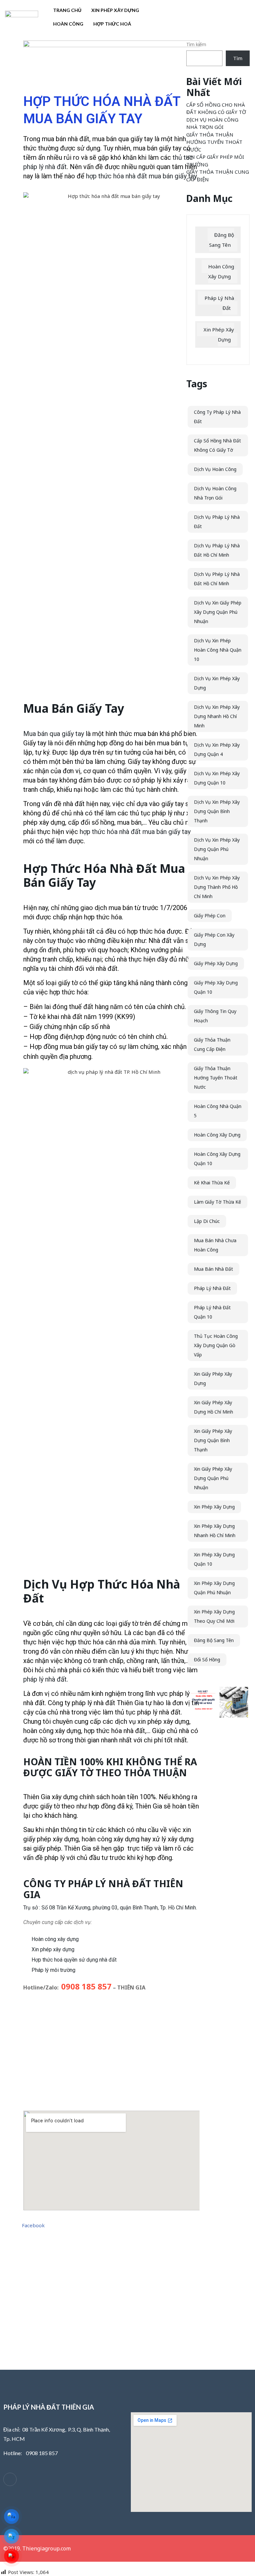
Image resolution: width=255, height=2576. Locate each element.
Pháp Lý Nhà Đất (219, 303)
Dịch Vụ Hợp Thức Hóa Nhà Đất (102, 1591)
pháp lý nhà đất (212, 1288)
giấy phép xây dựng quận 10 (216, 987)
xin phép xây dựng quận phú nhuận (214, 1588)
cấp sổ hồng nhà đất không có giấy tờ (217, 445)
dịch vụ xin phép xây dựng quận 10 (217, 778)
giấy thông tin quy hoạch (215, 1016)
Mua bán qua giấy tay (54, 734)
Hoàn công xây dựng (55, 1939)
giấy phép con (210, 916)
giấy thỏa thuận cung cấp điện (212, 1044)
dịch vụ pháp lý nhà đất (217, 522)
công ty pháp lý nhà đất (217, 417)
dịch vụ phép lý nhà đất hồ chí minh (217, 579)
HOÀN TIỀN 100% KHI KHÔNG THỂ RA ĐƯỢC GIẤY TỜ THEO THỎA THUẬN (110, 1767)
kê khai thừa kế (212, 1183)
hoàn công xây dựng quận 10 (217, 1159)
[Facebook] (10, 2479)
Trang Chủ (67, 10)
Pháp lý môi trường (53, 1970)
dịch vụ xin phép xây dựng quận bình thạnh (217, 811)
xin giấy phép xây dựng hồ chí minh (213, 1407)
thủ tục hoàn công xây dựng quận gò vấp (216, 1345)
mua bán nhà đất (213, 1269)
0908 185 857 (86, 1986)
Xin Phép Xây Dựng (115, 10)
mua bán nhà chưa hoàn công (215, 1245)
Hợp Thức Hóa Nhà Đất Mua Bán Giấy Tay (104, 875)
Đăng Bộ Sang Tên (222, 240)
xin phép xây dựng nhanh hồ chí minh (215, 1531)
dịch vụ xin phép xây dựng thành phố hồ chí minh (217, 887)
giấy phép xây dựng (216, 963)
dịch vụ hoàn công (215, 469)
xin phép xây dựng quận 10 (214, 1559)
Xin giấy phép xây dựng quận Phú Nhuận (213, 1478)
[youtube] (28, 2480)
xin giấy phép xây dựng (213, 1379)
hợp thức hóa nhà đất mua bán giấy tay (141, 176)
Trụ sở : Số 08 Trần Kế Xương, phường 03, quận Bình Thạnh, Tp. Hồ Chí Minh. (110, 1908)
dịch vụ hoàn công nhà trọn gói (215, 493)
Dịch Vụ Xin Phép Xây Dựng (217, 683)
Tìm (238, 58)
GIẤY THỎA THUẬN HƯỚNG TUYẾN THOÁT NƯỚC (214, 142)
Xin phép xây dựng (53, 1949)
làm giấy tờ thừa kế (217, 1202)
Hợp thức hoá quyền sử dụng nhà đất (74, 1960)
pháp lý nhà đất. (46, 1679)
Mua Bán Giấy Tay (74, 708)
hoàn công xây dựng (217, 1135)
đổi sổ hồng (207, 1659)
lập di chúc (207, 1221)
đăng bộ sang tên (214, 1640)
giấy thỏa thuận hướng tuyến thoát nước (216, 1078)
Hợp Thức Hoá (112, 24)
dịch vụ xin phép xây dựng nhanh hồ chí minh (217, 716)
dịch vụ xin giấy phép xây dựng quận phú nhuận (218, 612)
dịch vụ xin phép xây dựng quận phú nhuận (217, 849)
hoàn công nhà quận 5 (218, 1111)
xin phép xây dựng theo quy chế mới (214, 1616)
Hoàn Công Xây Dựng (221, 271)
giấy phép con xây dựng (214, 939)
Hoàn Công (68, 24)
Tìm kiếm (196, 44)
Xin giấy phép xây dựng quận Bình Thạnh (213, 1440)
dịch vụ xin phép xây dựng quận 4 (217, 749)
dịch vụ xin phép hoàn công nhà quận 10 (218, 650)
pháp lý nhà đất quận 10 (212, 1312)
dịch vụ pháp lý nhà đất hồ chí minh (217, 550)
